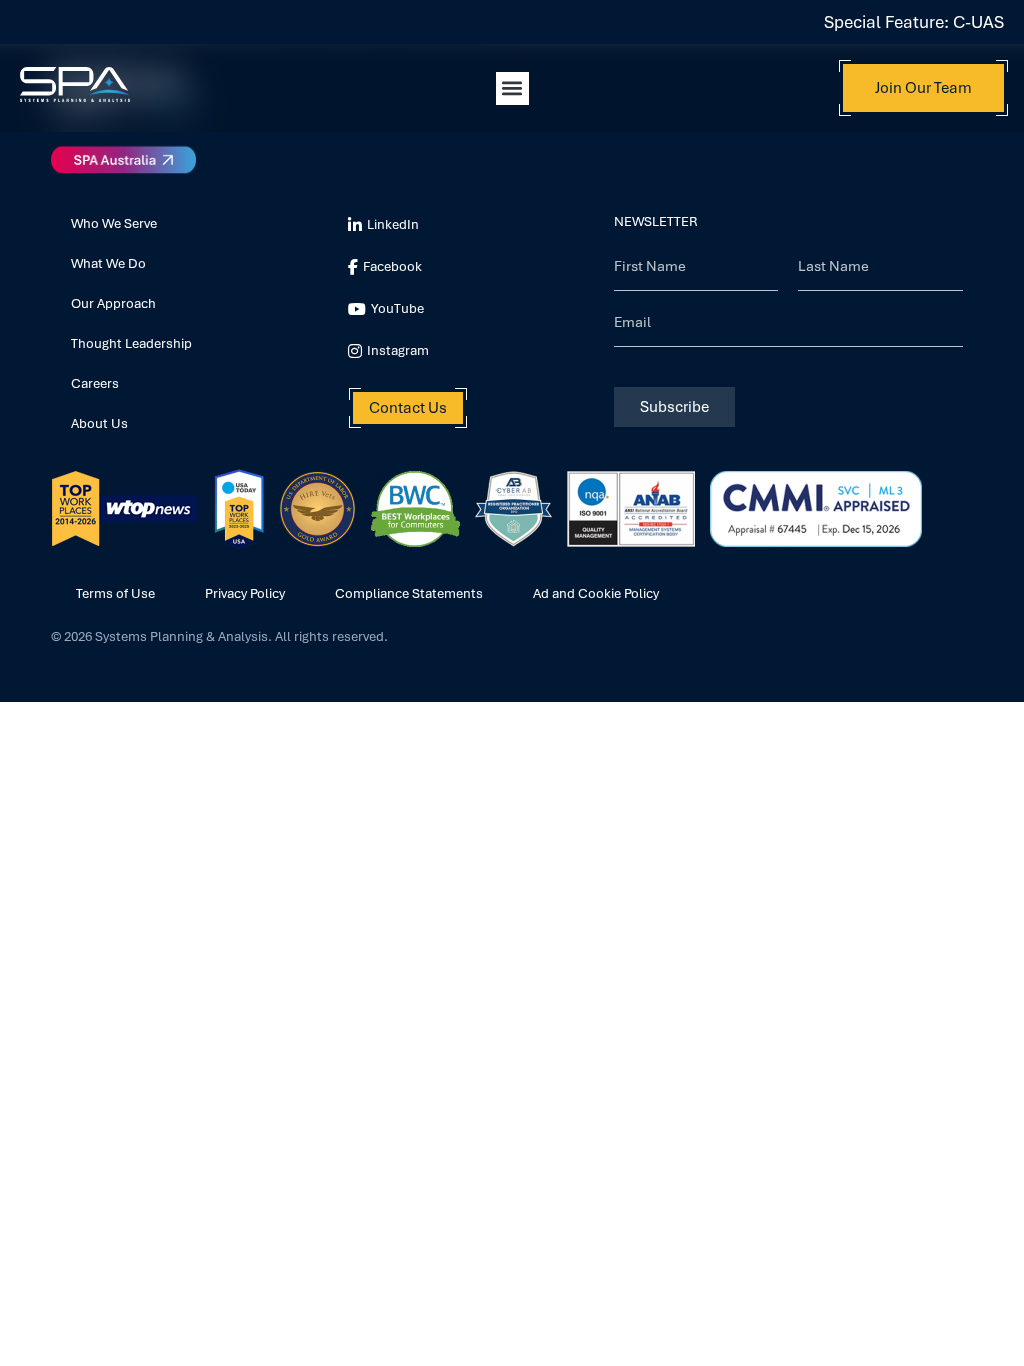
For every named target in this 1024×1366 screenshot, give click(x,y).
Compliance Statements (409, 593)
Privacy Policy (245, 593)
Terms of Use (115, 593)
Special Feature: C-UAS (914, 22)
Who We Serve (114, 223)
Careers (95, 383)
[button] (512, 88)
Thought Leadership (131, 343)
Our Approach (113, 303)
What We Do (108, 263)
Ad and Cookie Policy (596, 593)
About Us (99, 423)
